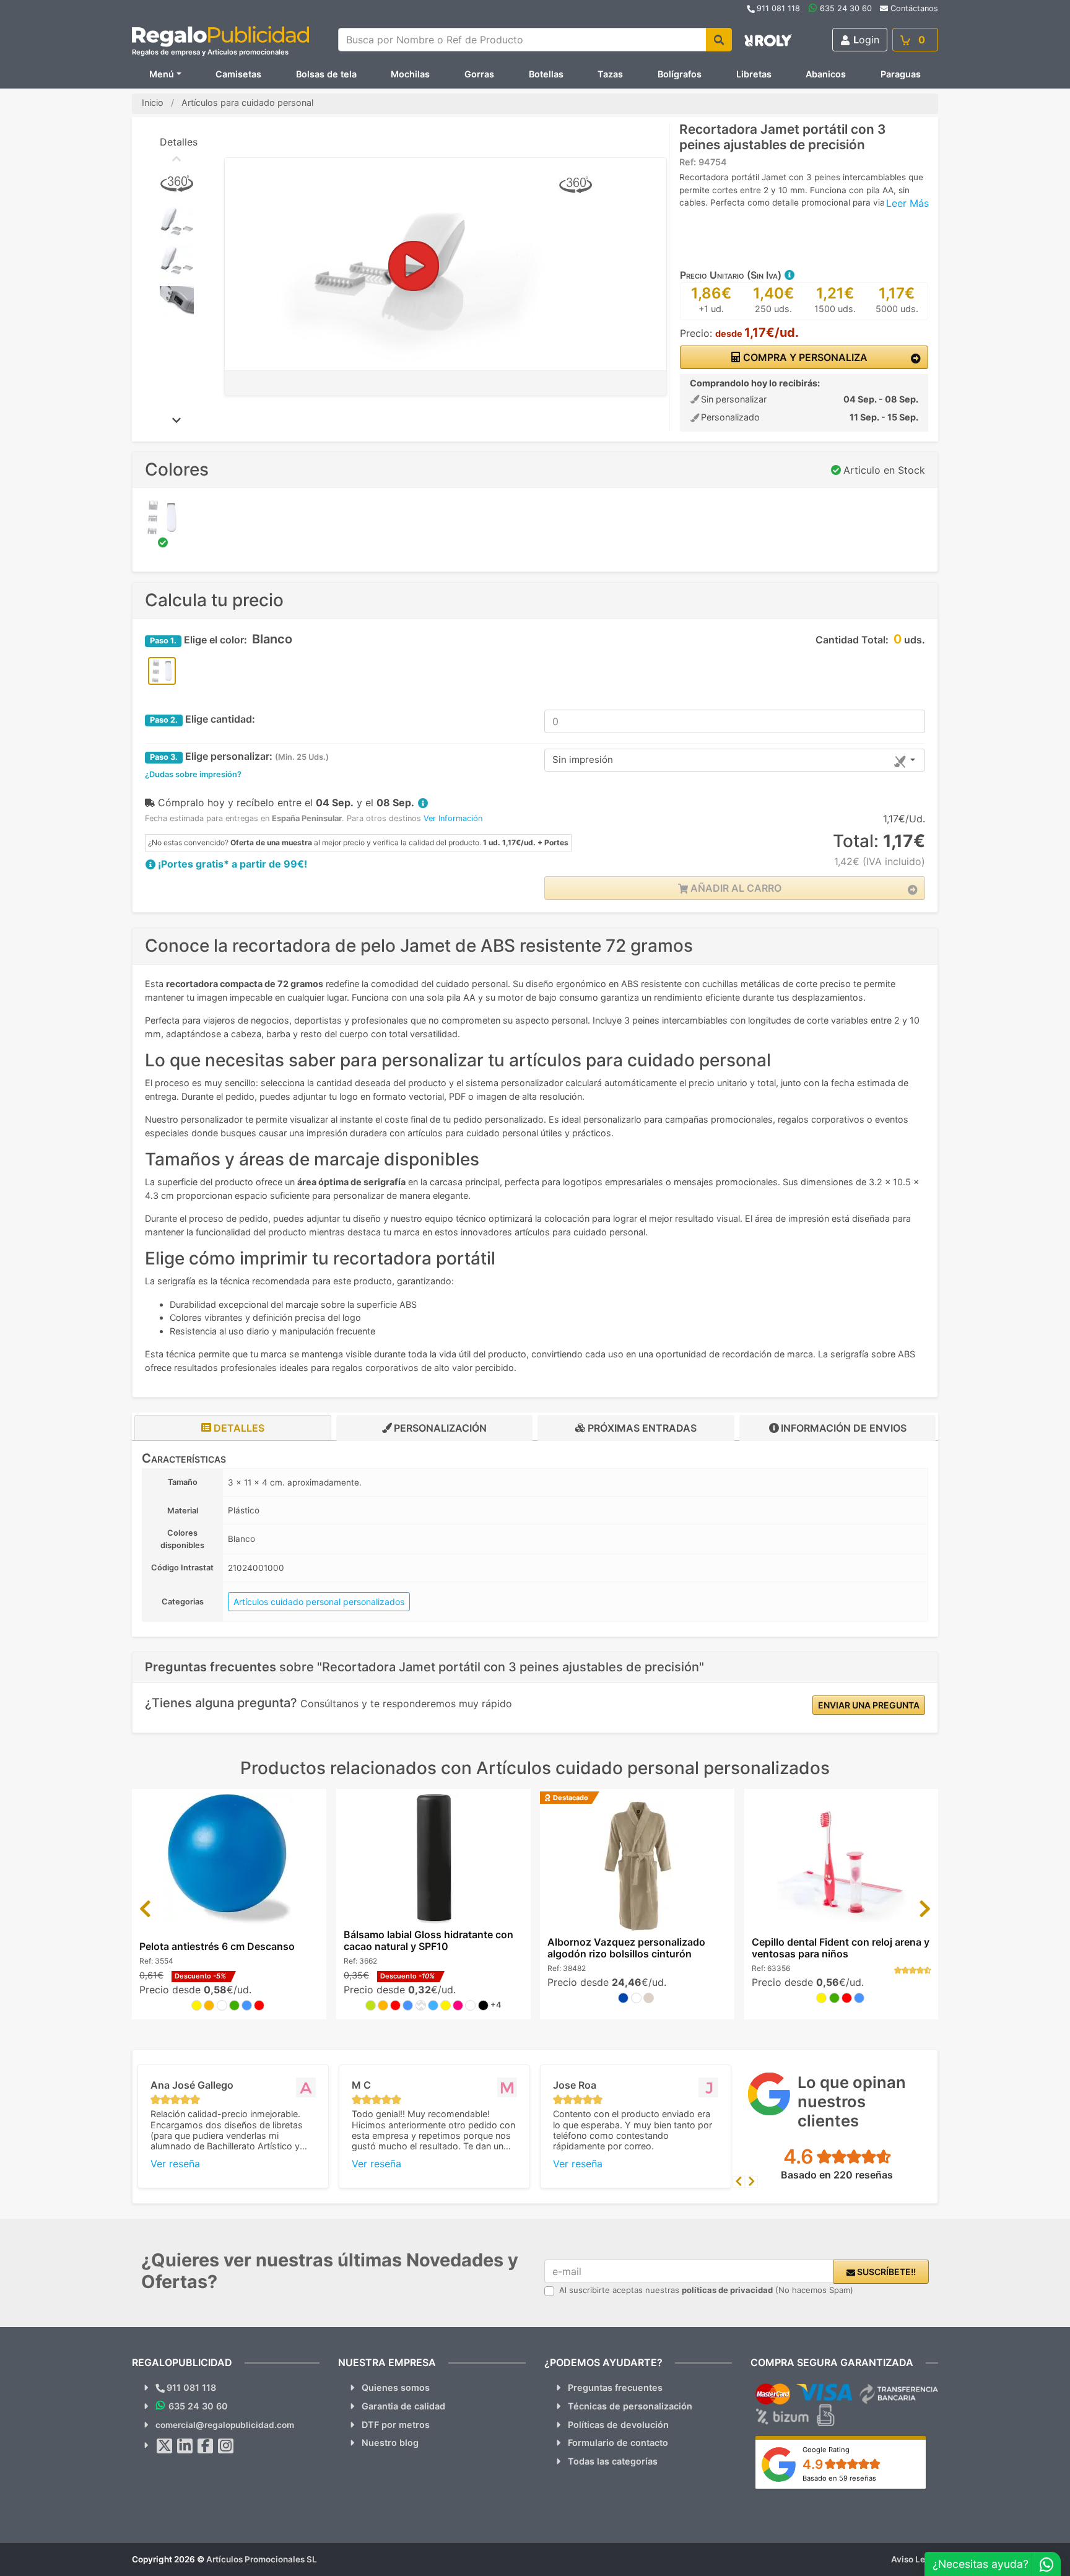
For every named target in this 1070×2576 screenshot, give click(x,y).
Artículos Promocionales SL (262, 2559)
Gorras (479, 74)
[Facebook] (206, 2446)
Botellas (546, 74)
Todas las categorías (613, 2461)
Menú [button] (162, 74)
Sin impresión (583, 759)
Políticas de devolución (618, 2425)
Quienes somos (396, 2387)
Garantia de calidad (403, 2406)
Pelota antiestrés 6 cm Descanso (217, 1946)
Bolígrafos (680, 74)
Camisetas (238, 74)
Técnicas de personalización (630, 2406)
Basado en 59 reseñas (839, 2478)
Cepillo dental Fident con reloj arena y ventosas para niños (841, 1948)
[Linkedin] (185, 2446)
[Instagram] (226, 2446)
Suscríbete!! (885, 2272)
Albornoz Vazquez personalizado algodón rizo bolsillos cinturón (626, 1948)
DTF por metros (396, 2425)
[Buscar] (719, 40)
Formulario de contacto (618, 2443)
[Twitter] (165, 2446)
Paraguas (901, 74)
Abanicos (826, 74)
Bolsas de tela (326, 74)
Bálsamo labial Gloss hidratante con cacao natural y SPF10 (428, 1940)
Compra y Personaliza (804, 357)
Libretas (754, 74)
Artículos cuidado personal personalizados (319, 1602)
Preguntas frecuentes (615, 2387)
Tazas (610, 74)
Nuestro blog (390, 2443)
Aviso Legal (915, 2559)
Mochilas (410, 74)
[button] (789, 275)
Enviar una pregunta (869, 1705)
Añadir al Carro (735, 888)
